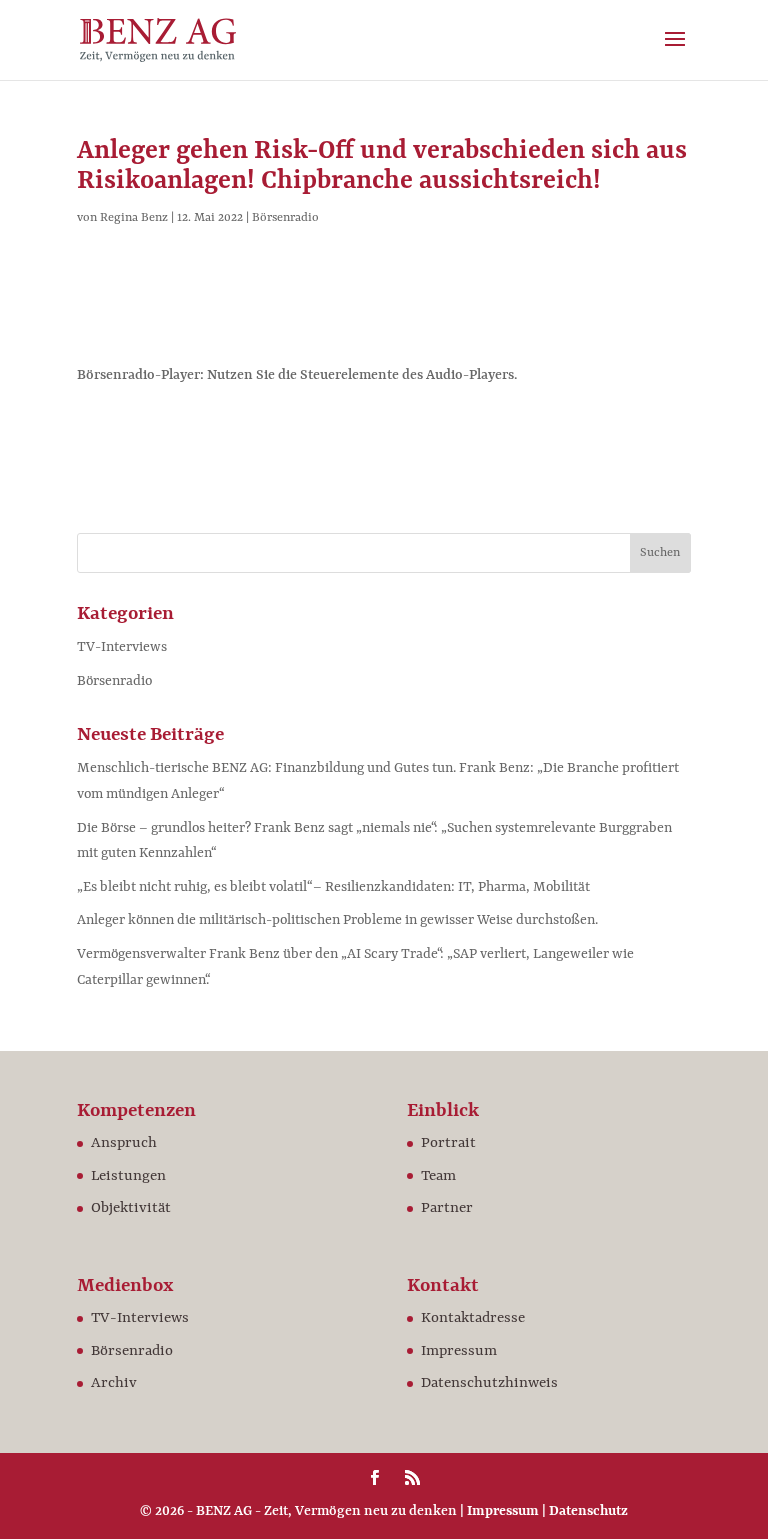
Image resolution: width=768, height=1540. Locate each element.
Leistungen (128, 1176)
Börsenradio (285, 218)
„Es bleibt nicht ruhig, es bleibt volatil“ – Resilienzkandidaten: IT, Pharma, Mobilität (333, 887)
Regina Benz (134, 218)
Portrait (448, 1143)
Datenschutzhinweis (489, 1383)
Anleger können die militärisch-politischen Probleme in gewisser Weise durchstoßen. (337, 920)
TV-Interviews (122, 647)
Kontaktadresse (473, 1318)
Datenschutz (588, 1511)
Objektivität (131, 1208)
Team (438, 1176)
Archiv (114, 1383)
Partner (447, 1208)
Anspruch (124, 1143)
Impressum (459, 1351)
